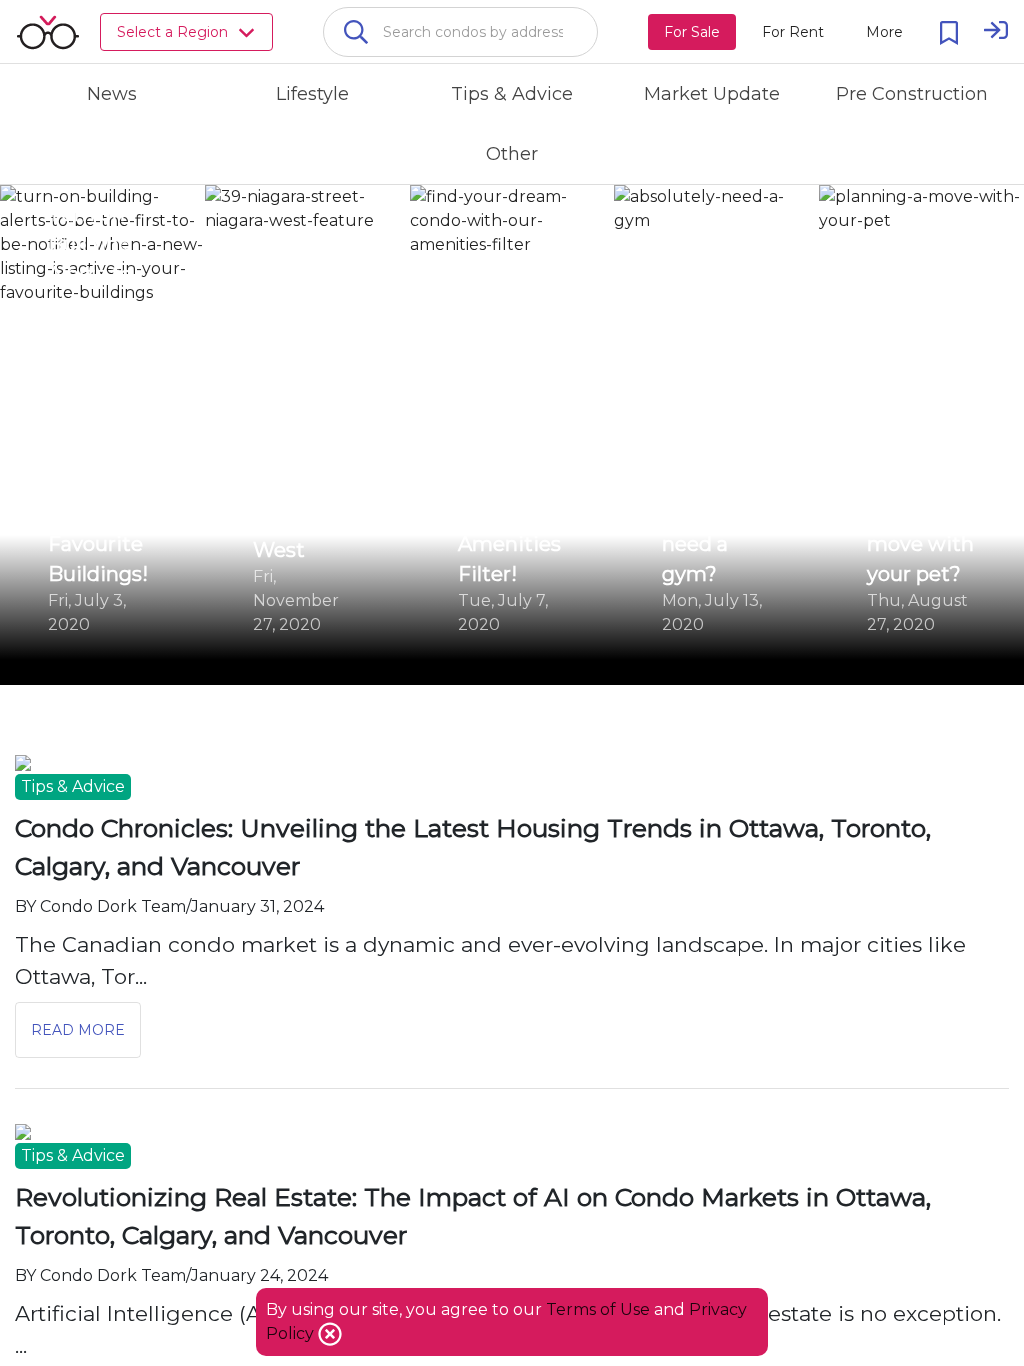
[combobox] (460, 32)
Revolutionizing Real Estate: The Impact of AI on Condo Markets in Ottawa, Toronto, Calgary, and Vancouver (473, 1216)
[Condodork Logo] (48, 32)
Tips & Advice (73, 786)
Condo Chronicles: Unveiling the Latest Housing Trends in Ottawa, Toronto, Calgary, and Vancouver (473, 847)
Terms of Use (598, 1309)
